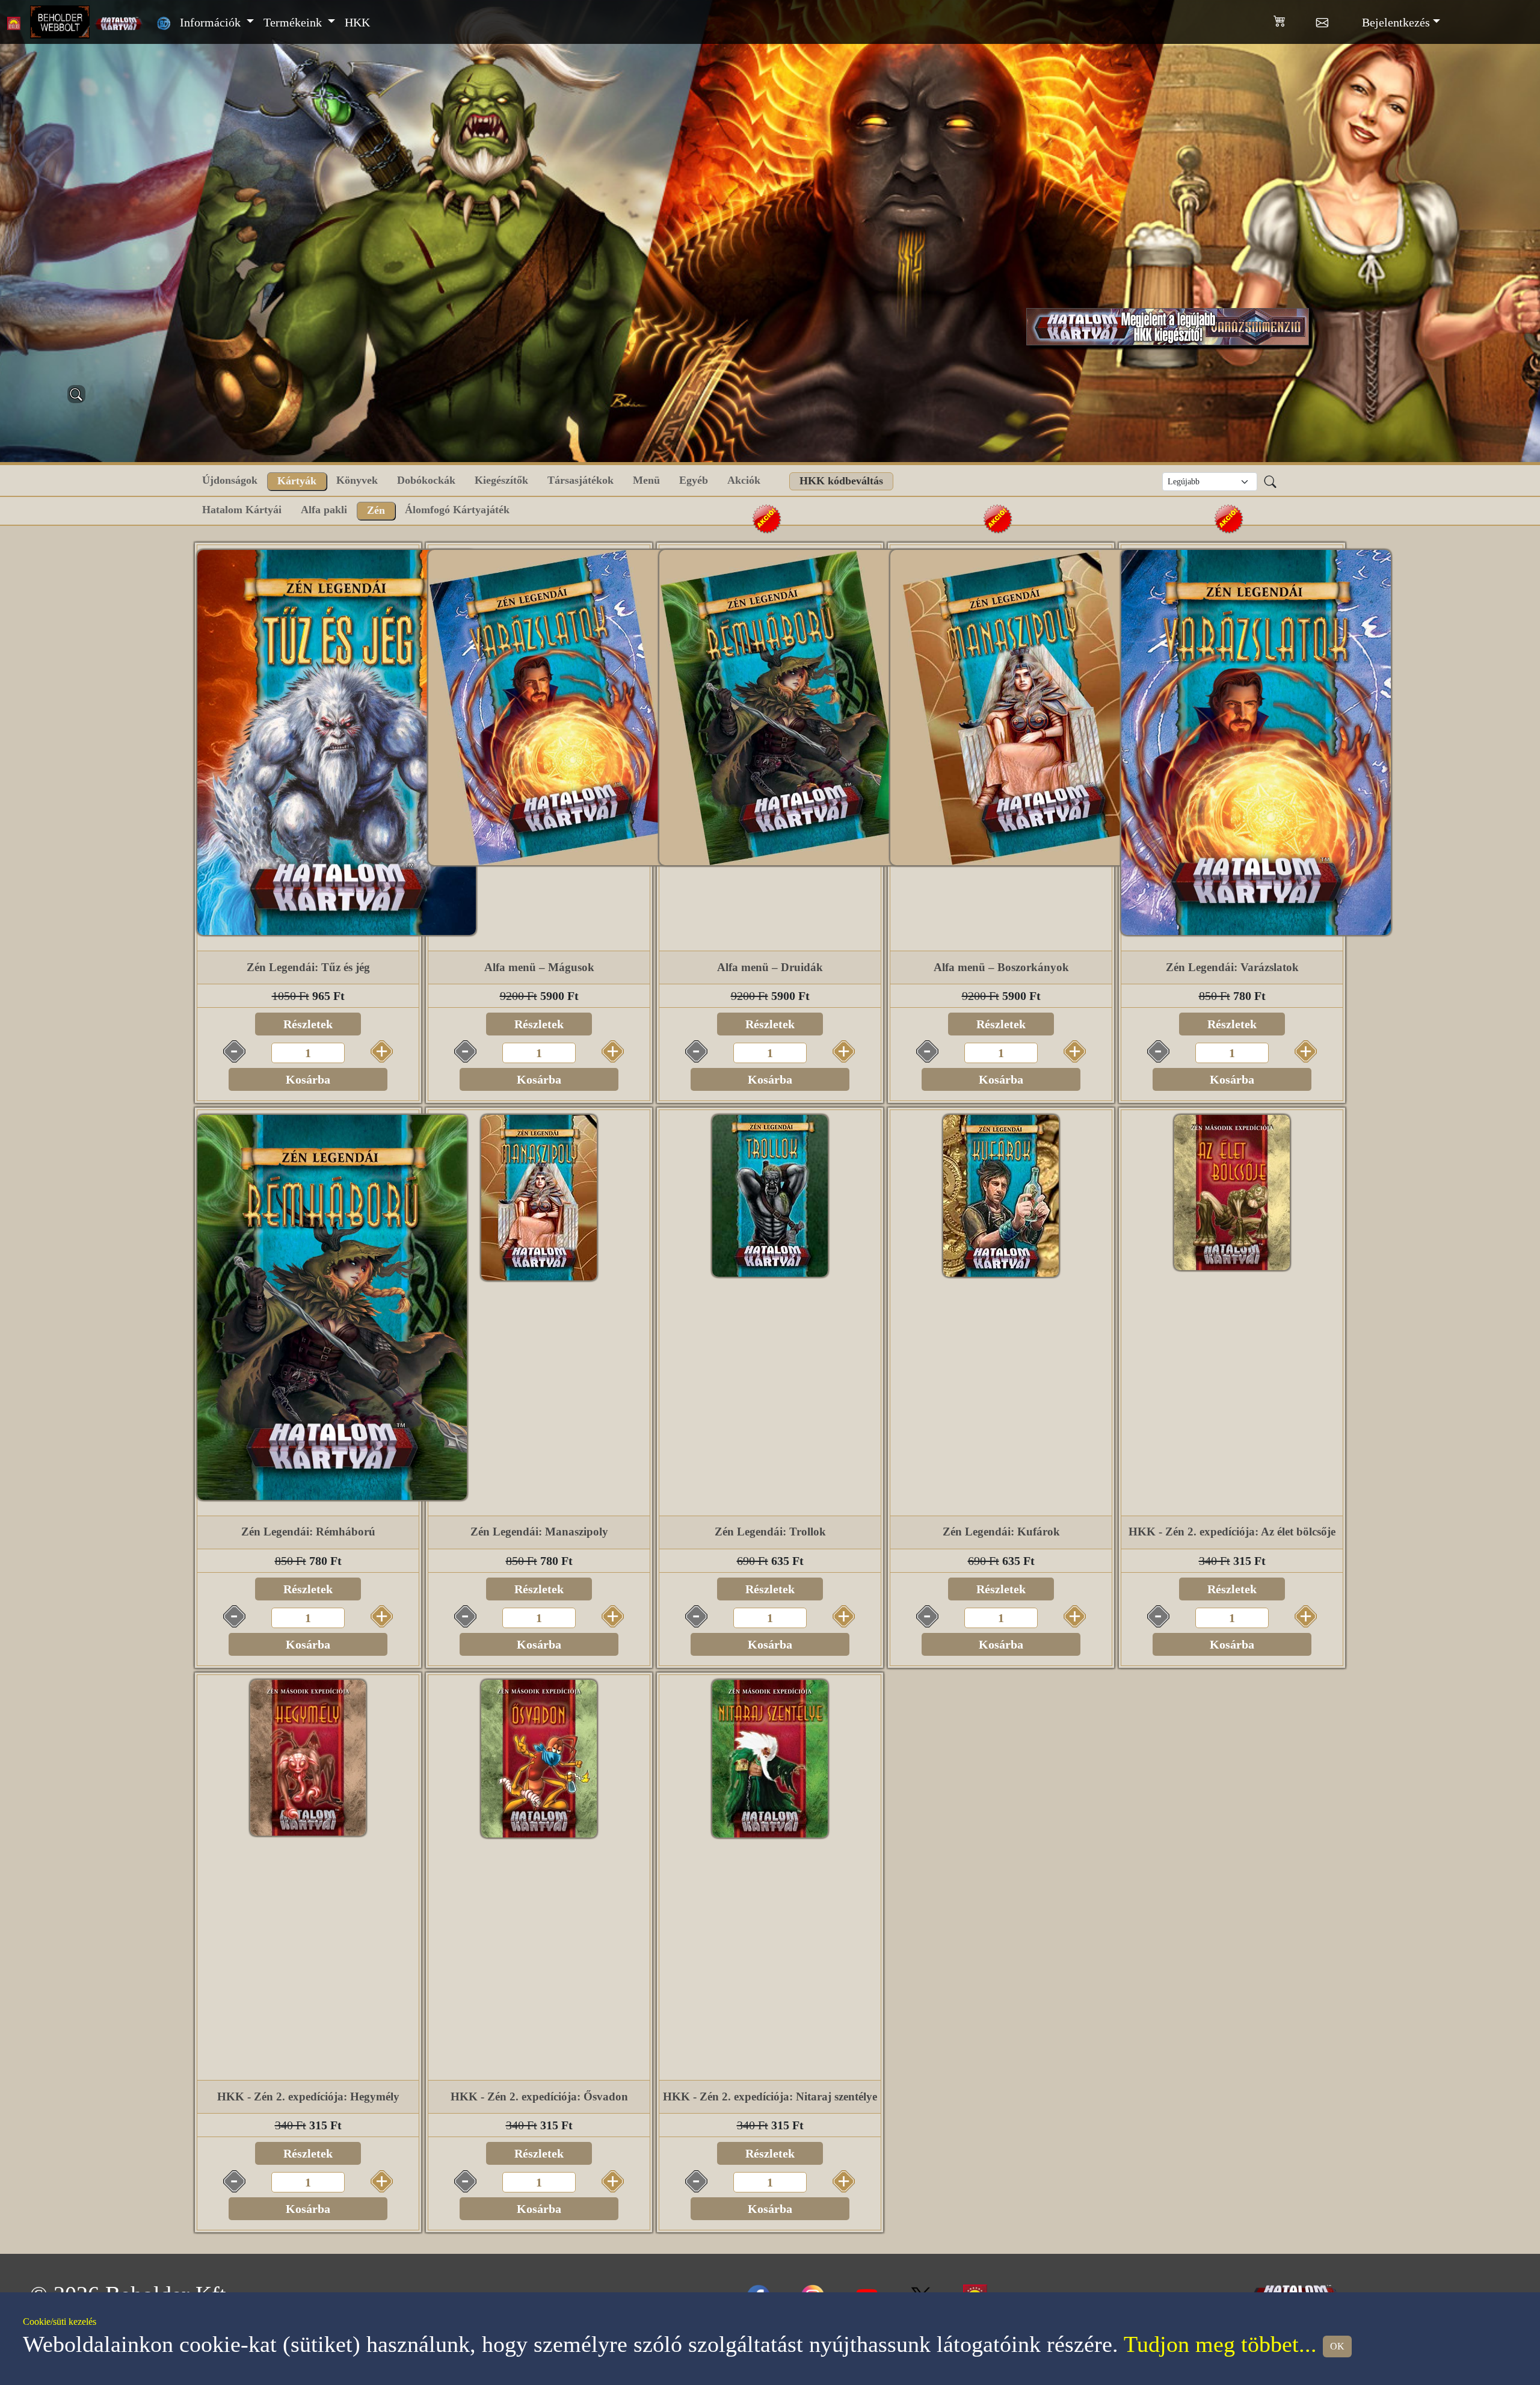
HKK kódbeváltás (841, 481)
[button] (1295, 19)
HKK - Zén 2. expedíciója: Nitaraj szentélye (770, 2097)
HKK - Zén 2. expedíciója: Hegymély (308, 2097)
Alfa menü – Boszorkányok (1001, 967)
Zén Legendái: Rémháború (308, 1532)
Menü (646, 480)
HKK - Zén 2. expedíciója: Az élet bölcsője (1232, 1532)
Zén (376, 510)
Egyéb (694, 480)
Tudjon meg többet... (1220, 2344)
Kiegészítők (501, 480)
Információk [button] (212, 22)
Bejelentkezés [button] (1396, 22)
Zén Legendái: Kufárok (1001, 1532)
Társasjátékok (581, 480)
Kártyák (297, 481)
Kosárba (308, 1079)
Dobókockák (426, 480)
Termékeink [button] (294, 22)
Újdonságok (230, 480)
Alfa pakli (324, 510)
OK (1337, 2346)
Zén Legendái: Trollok (770, 1532)
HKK (357, 22)
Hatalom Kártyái (242, 510)
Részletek (308, 1024)
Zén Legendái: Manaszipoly (539, 1532)
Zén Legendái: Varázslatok (1232, 967)
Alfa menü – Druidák (770, 967)
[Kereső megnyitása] (76, 394)
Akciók (744, 480)
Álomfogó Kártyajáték (457, 510)
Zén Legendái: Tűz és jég (308, 967)
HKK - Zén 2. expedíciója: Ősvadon (539, 2097)
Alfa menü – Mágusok (539, 967)
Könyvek (357, 480)
